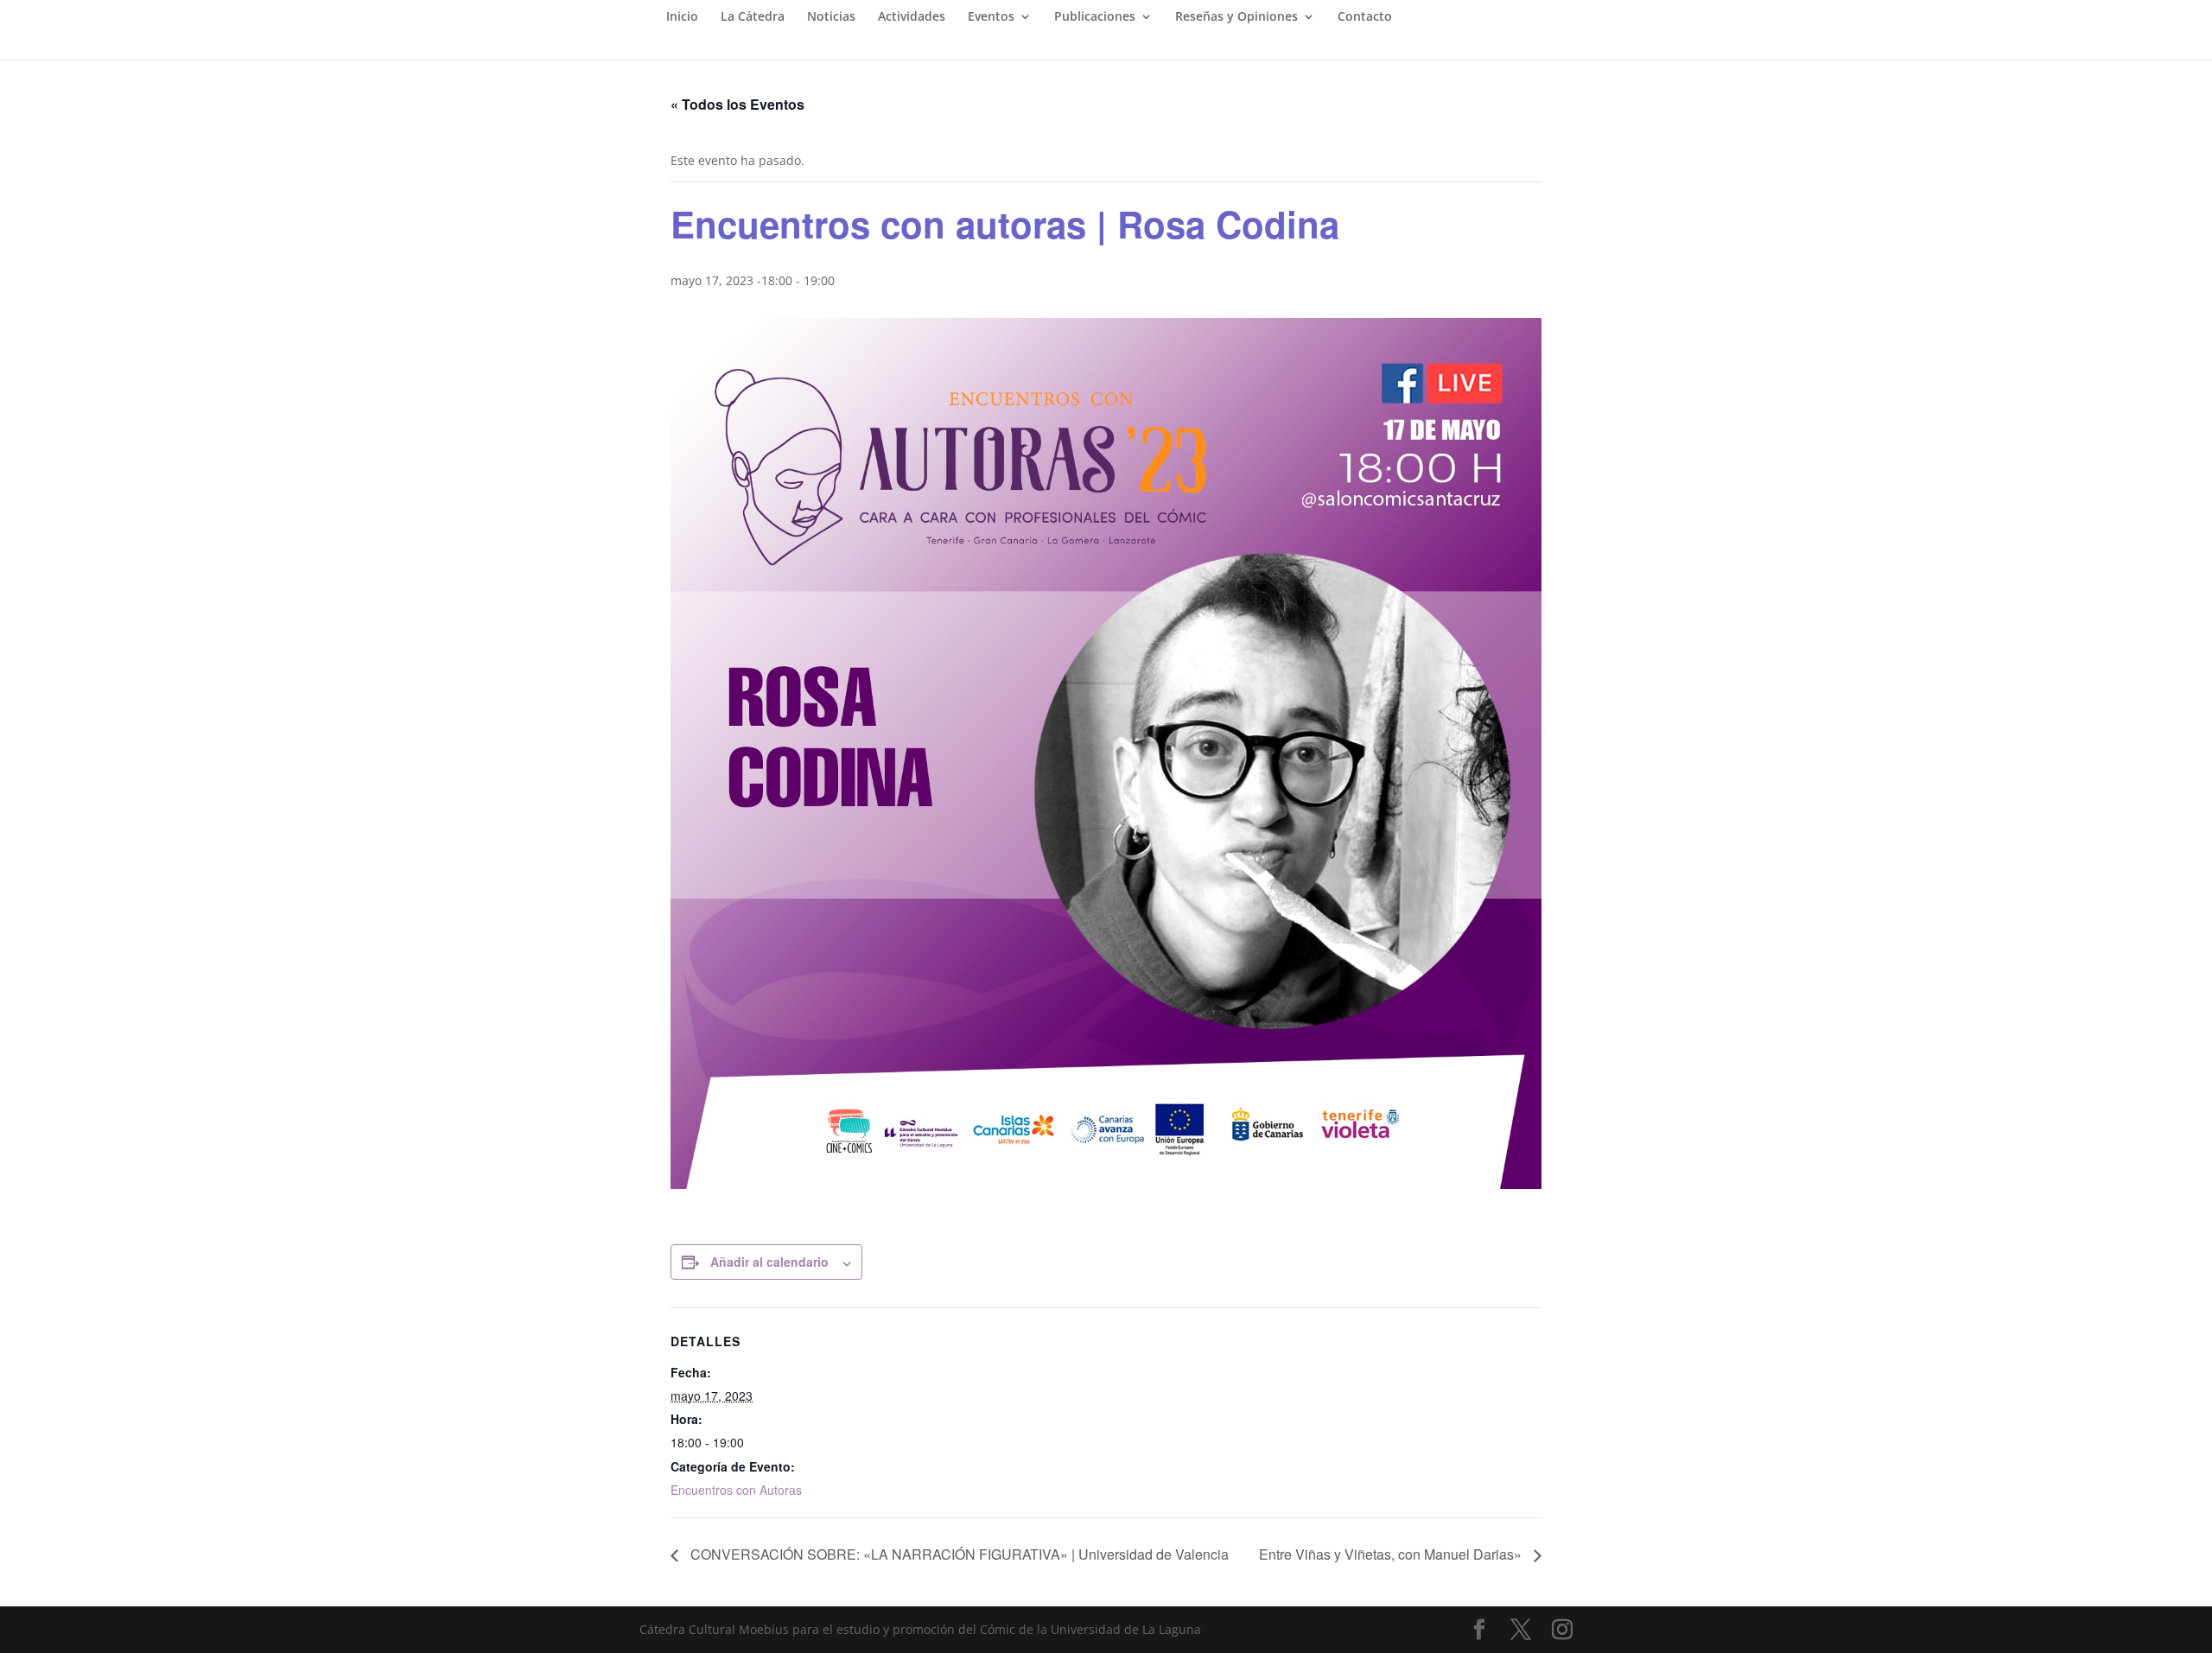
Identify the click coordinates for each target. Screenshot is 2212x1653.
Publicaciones (1095, 17)
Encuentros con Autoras (736, 1490)
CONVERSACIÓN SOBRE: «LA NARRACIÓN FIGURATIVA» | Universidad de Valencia (958, 1554)
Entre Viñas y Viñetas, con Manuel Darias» (1392, 1554)
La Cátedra (753, 17)
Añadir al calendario (769, 1262)
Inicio (682, 17)
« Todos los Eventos (737, 104)
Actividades (912, 17)
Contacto (1365, 17)
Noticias (831, 17)
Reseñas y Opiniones (1236, 17)
